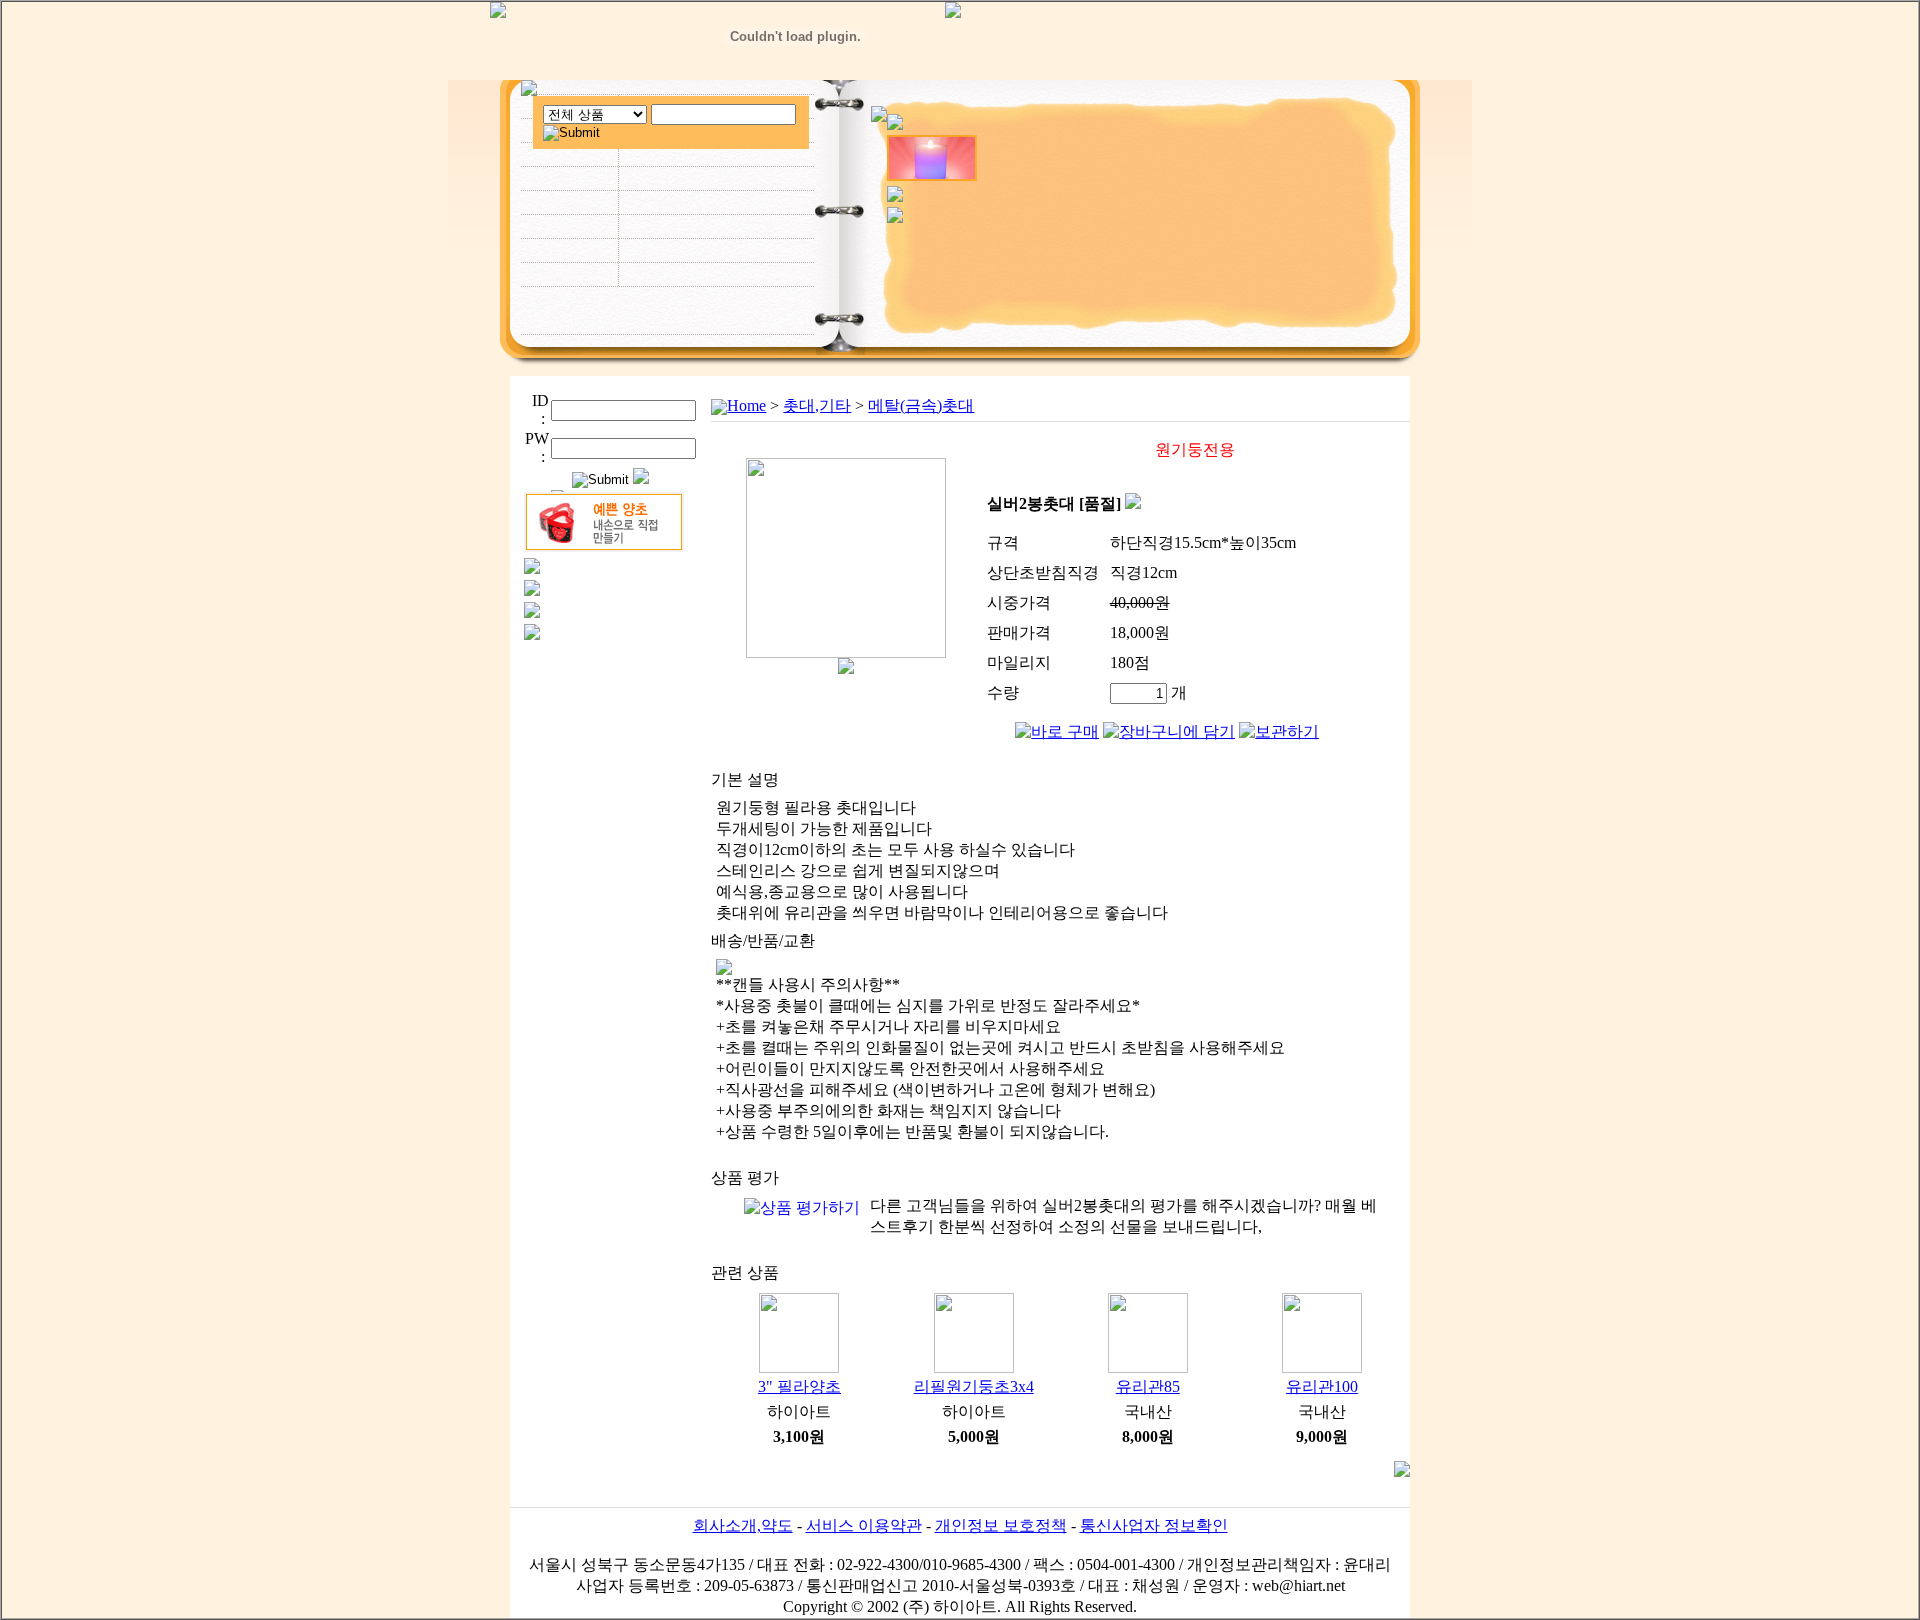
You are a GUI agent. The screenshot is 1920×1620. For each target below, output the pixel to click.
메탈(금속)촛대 (921, 405)
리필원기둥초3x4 (974, 1386)
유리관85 (1148, 1386)
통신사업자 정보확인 (1154, 1525)
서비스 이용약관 (864, 1525)
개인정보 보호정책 (1001, 1525)
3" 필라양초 (799, 1386)
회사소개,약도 (743, 1525)
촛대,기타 (817, 405)
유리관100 (1322, 1386)
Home (746, 405)
